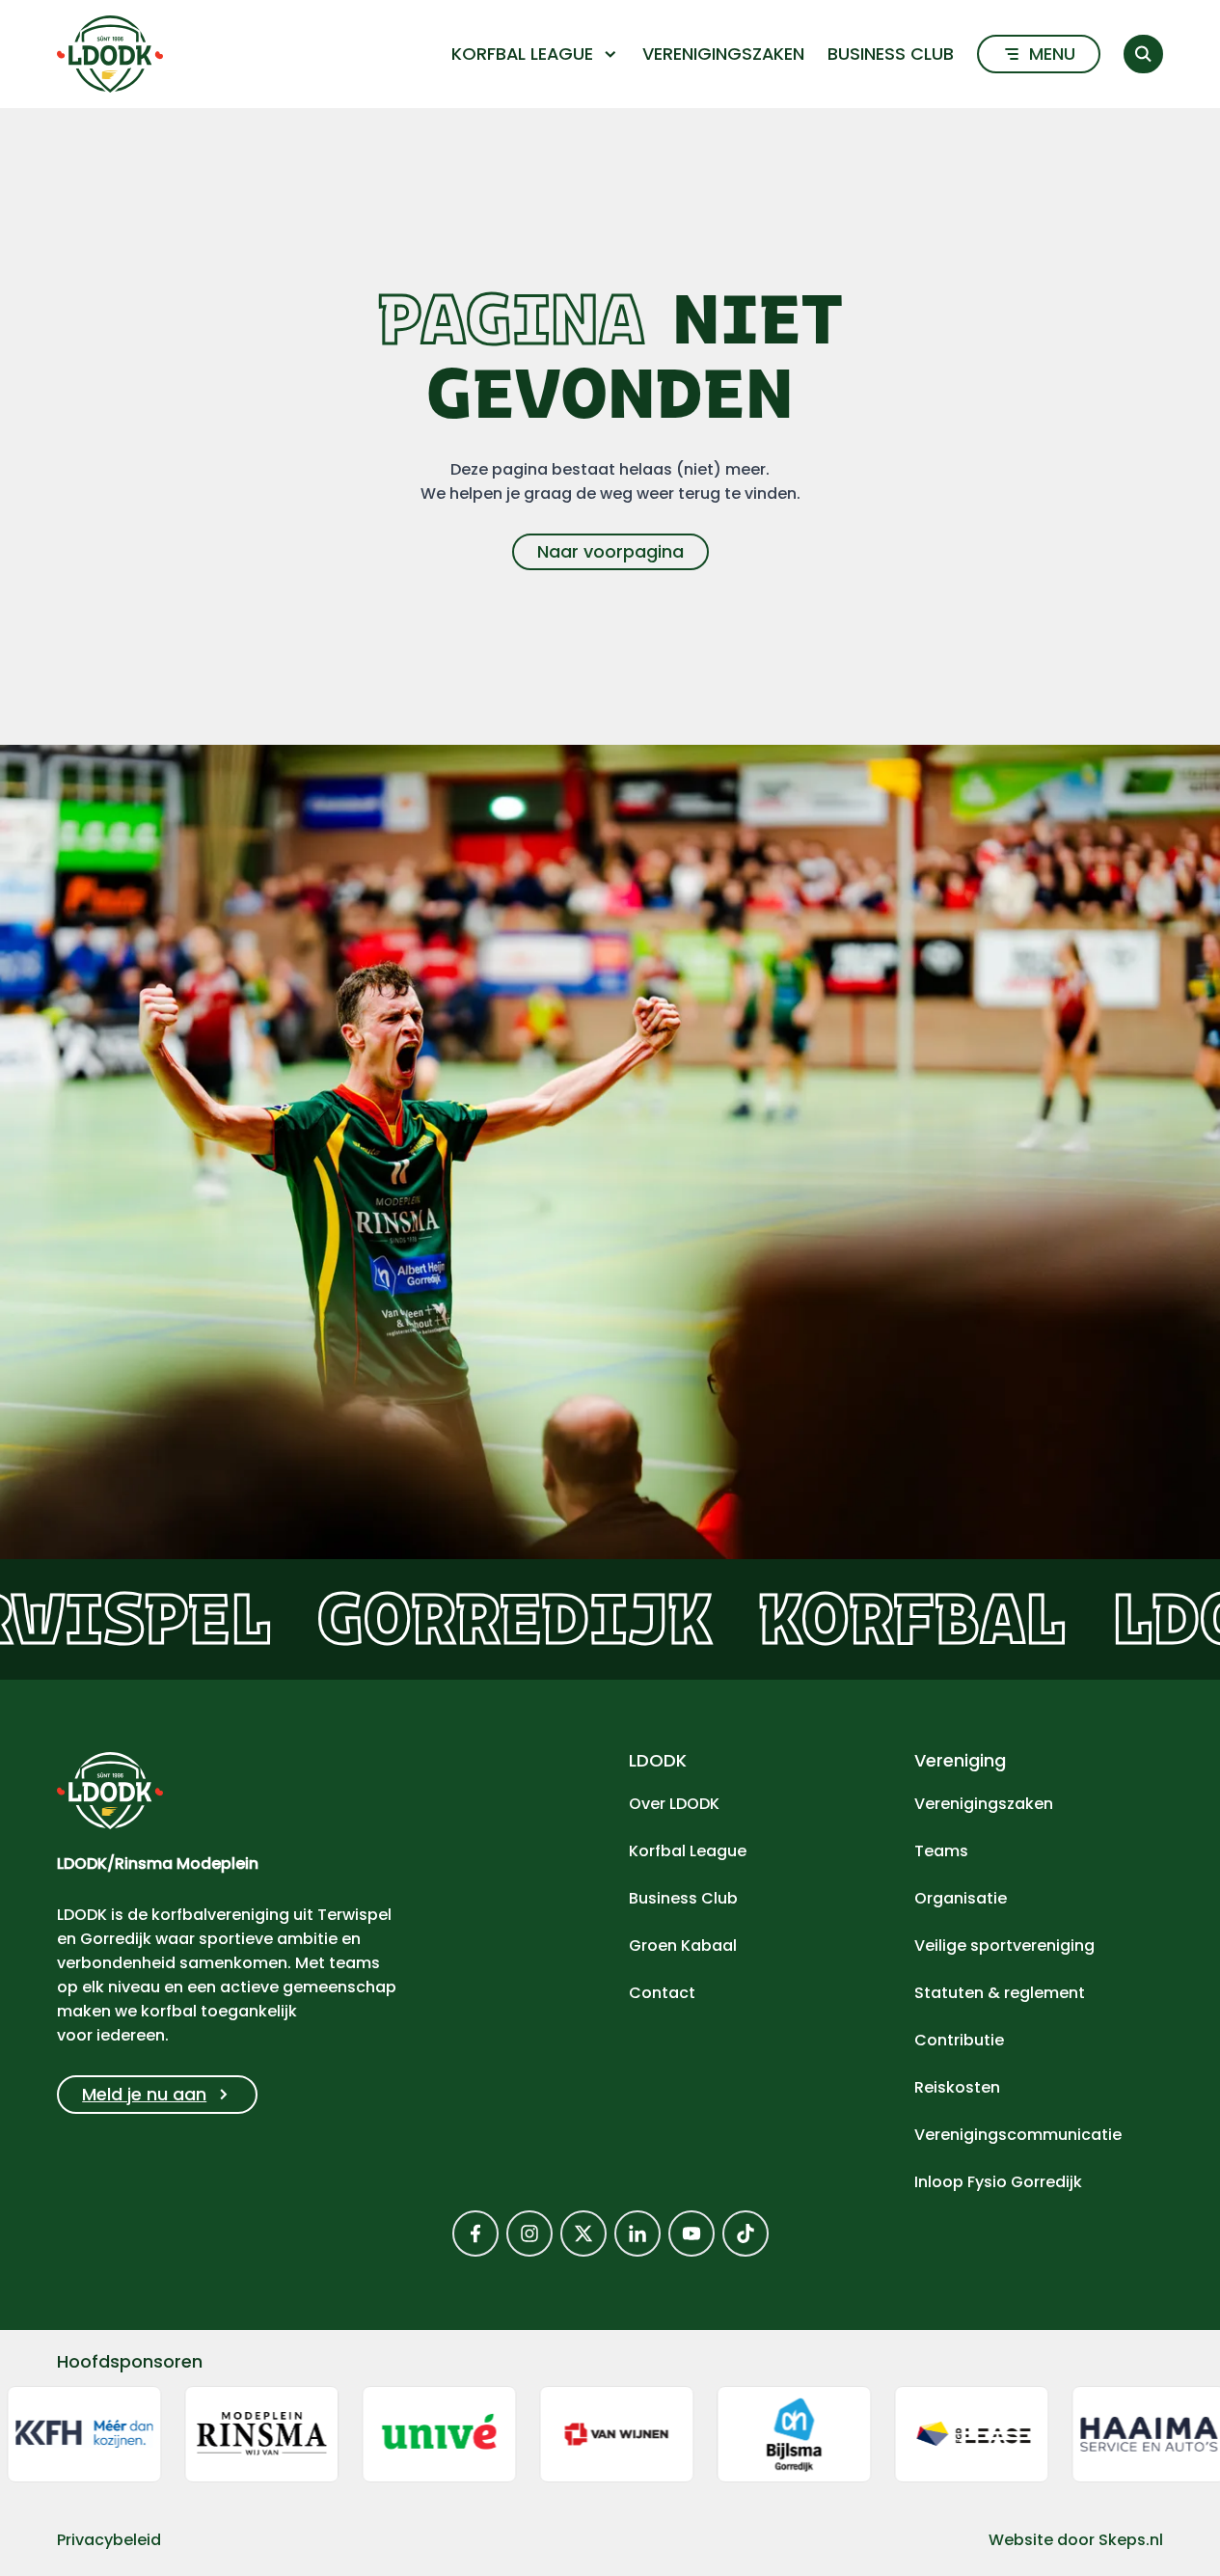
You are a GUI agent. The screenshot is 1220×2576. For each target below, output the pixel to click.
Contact (662, 1993)
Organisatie (961, 1898)
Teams (941, 1851)
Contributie (959, 2040)
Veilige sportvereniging (1004, 1946)
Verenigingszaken (723, 54)
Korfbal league (522, 54)
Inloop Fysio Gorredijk (998, 2182)
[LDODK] (110, 54)
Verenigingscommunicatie (1018, 2135)
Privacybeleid (109, 2540)
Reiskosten (957, 2087)
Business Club (891, 54)
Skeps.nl (1131, 2540)
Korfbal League (688, 1851)
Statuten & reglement (1000, 1993)
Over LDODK (674, 1804)
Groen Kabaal (683, 1946)
